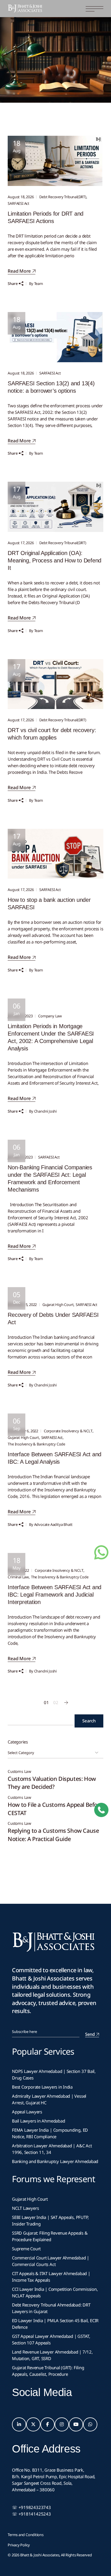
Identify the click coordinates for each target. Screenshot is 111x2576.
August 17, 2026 (21, 543)
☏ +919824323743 (31, 2507)
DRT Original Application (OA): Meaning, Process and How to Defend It (55, 560)
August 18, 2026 (21, 197)
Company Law (50, 1016)
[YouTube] (76, 2425)
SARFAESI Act (18, 203)
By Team (36, 283)
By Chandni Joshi (43, 1111)
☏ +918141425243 (31, 2514)
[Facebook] (48, 2425)
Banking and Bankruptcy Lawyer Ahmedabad (55, 2161)
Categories (18, 1742)
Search (89, 1721)
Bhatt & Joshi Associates (40, 2555)
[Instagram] (62, 2425)
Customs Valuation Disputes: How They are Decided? (52, 1783)
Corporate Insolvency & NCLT (68, 1431)
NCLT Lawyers (25, 2208)
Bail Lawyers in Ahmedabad (38, 2121)
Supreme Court (26, 2249)
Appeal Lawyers (28, 2112)
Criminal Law (18, 1577)
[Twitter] (33, 2425)
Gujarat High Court (58, 1305)
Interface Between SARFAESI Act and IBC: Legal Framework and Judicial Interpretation (55, 1595)
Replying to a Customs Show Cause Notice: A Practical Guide (53, 1835)
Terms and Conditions (26, 2535)
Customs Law (19, 1772)
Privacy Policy (19, 2545)
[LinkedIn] (19, 2425)
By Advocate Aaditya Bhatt (51, 1524)
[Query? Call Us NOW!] (101, 1810)
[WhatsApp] (90, 2425)
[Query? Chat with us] (101, 1552)
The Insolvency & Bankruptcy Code (36, 1444)
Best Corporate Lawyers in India (42, 2087)
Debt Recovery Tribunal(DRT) (63, 197)
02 (56, 1702)
